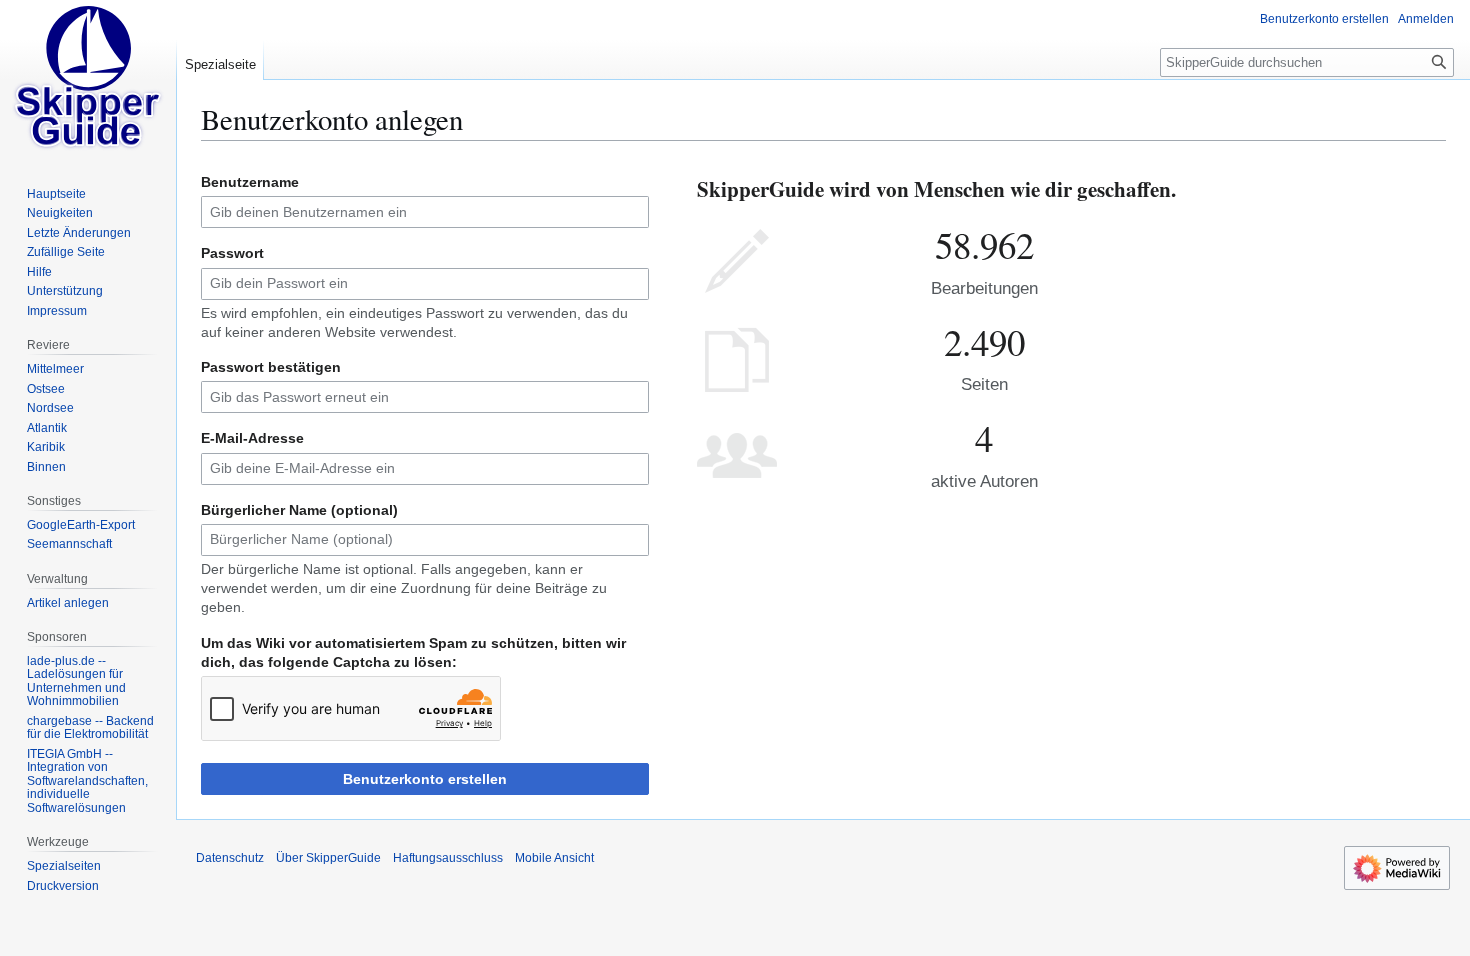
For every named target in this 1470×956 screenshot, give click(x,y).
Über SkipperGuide (328, 858)
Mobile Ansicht (554, 858)
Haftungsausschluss (448, 858)
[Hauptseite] (88, 80)
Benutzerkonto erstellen (425, 779)
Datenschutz (230, 858)
